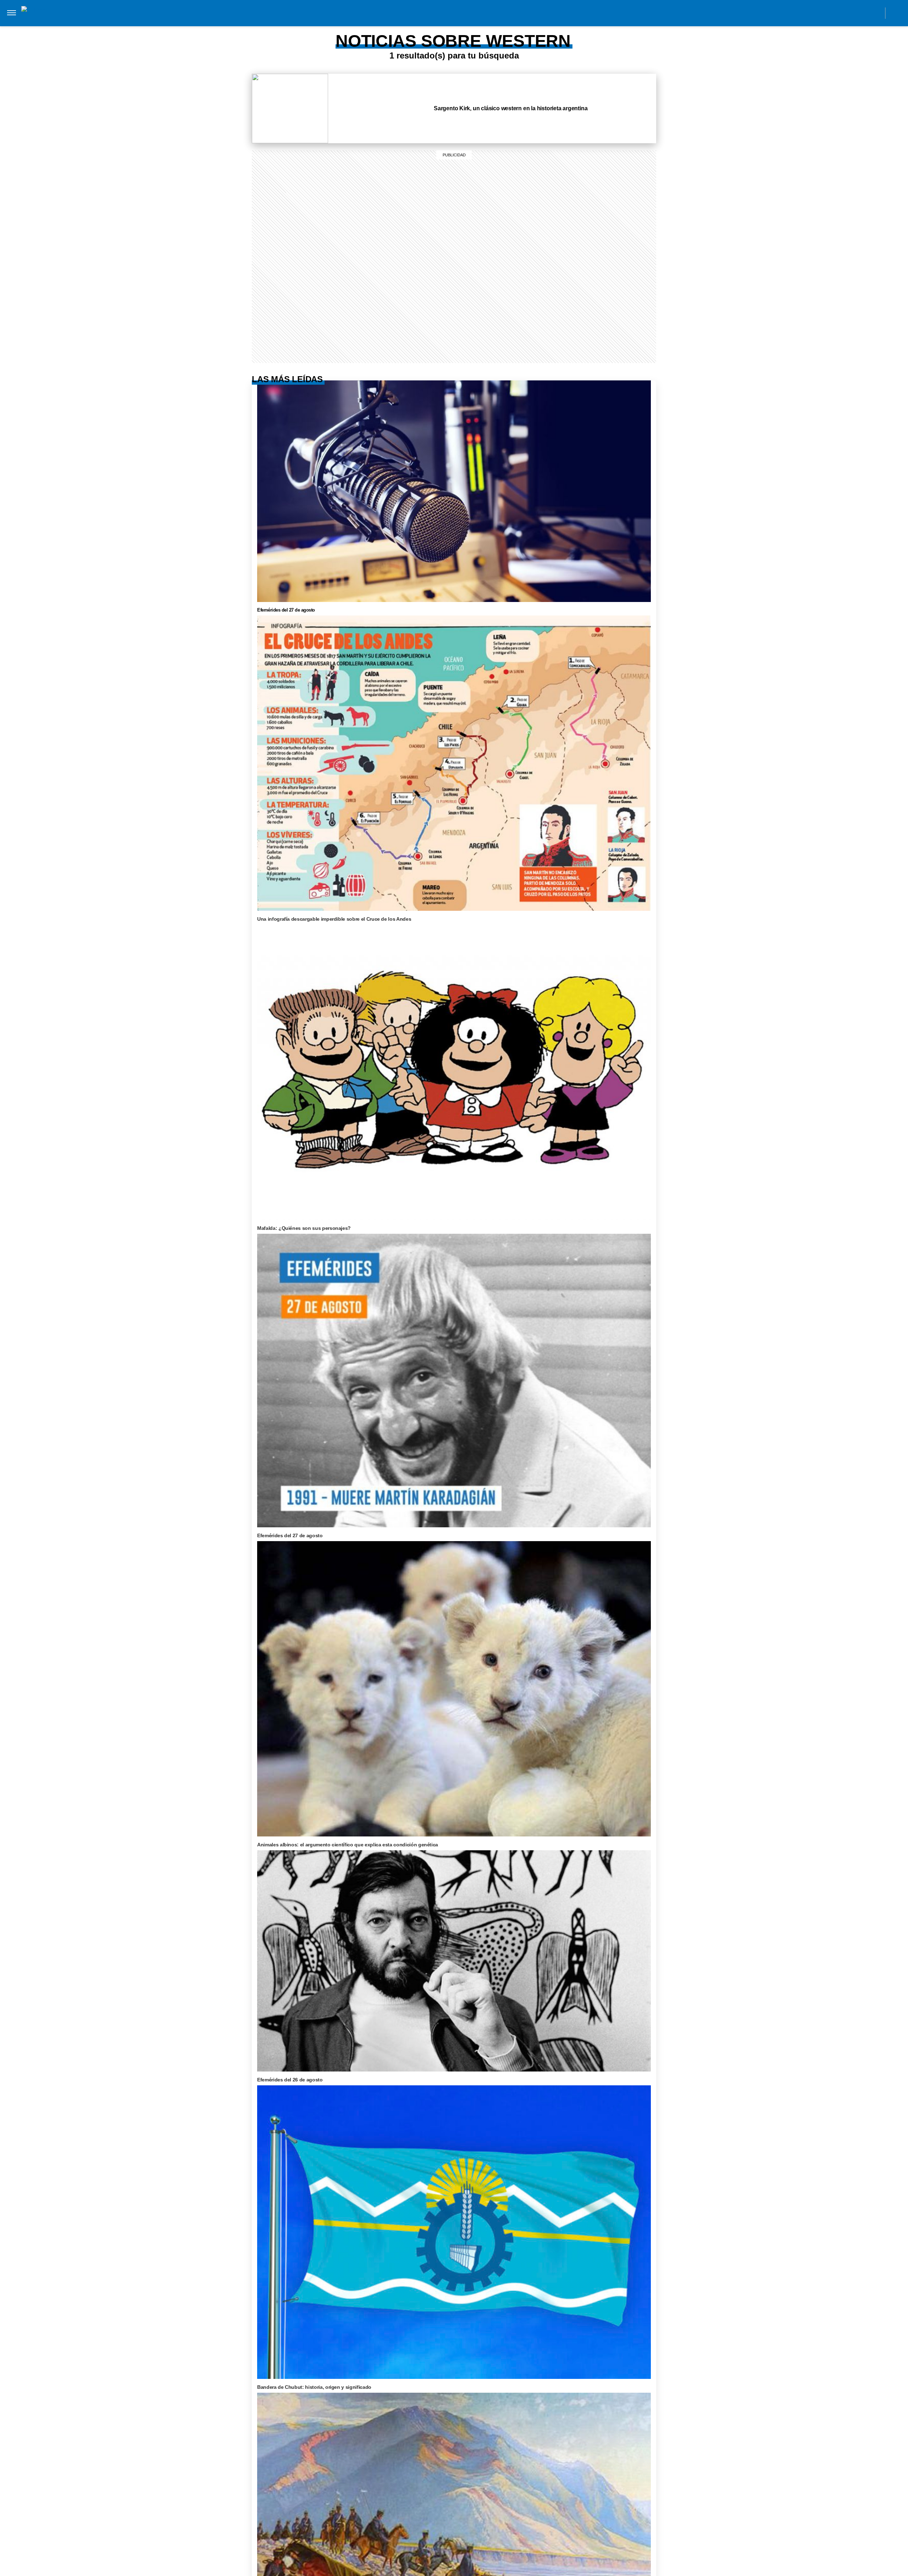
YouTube (875, 13)
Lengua (474, 21)
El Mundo (151, 21)
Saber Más (214, 21)
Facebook (827, 13)
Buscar (896, 13)
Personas (326, 21)
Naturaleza (254, 21)
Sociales (404, 21)
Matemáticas (512, 21)
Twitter (859, 13)
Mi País (182, 21)
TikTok (843, 13)
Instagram (811, 13)
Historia (292, 21)
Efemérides (554, 21)
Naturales (440, 21)
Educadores (366, 21)
